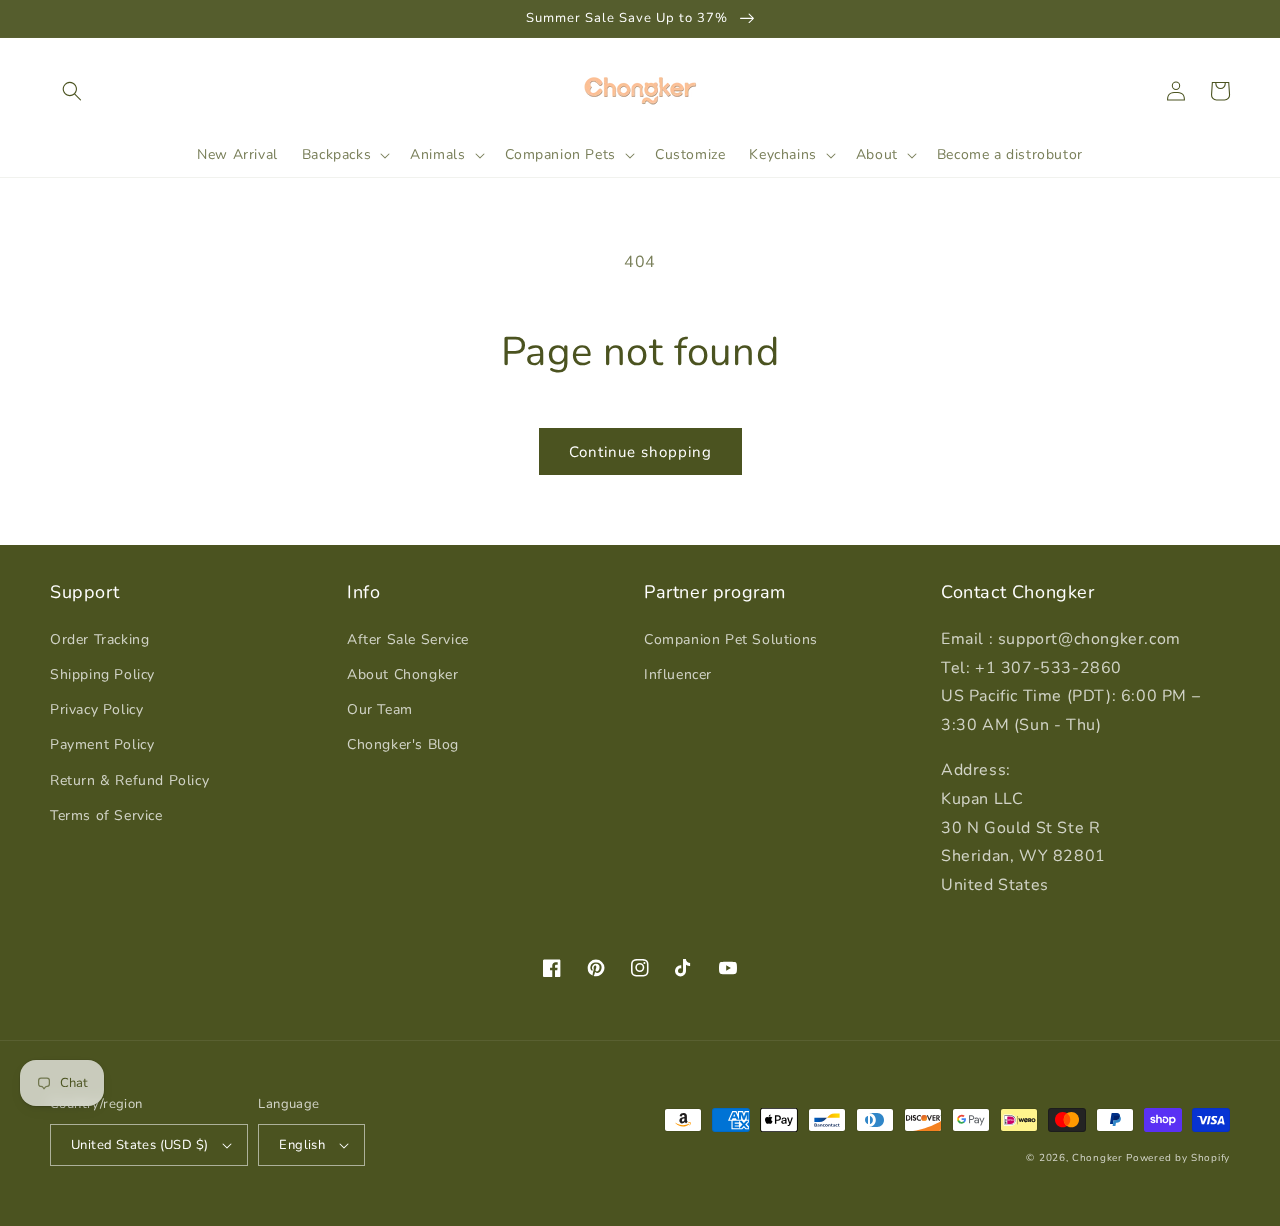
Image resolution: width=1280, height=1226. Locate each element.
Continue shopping (640, 452)
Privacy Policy (96, 709)
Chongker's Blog (403, 744)
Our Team (380, 709)
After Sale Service (408, 639)
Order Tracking (99, 639)
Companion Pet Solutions (731, 639)
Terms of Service (106, 815)
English (302, 1145)
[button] (72, 91)
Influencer (678, 674)
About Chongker (402, 674)
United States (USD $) (139, 1145)
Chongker (1097, 1158)
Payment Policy (102, 744)
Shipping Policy (102, 674)
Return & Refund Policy (129, 780)
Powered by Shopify (1178, 1158)
